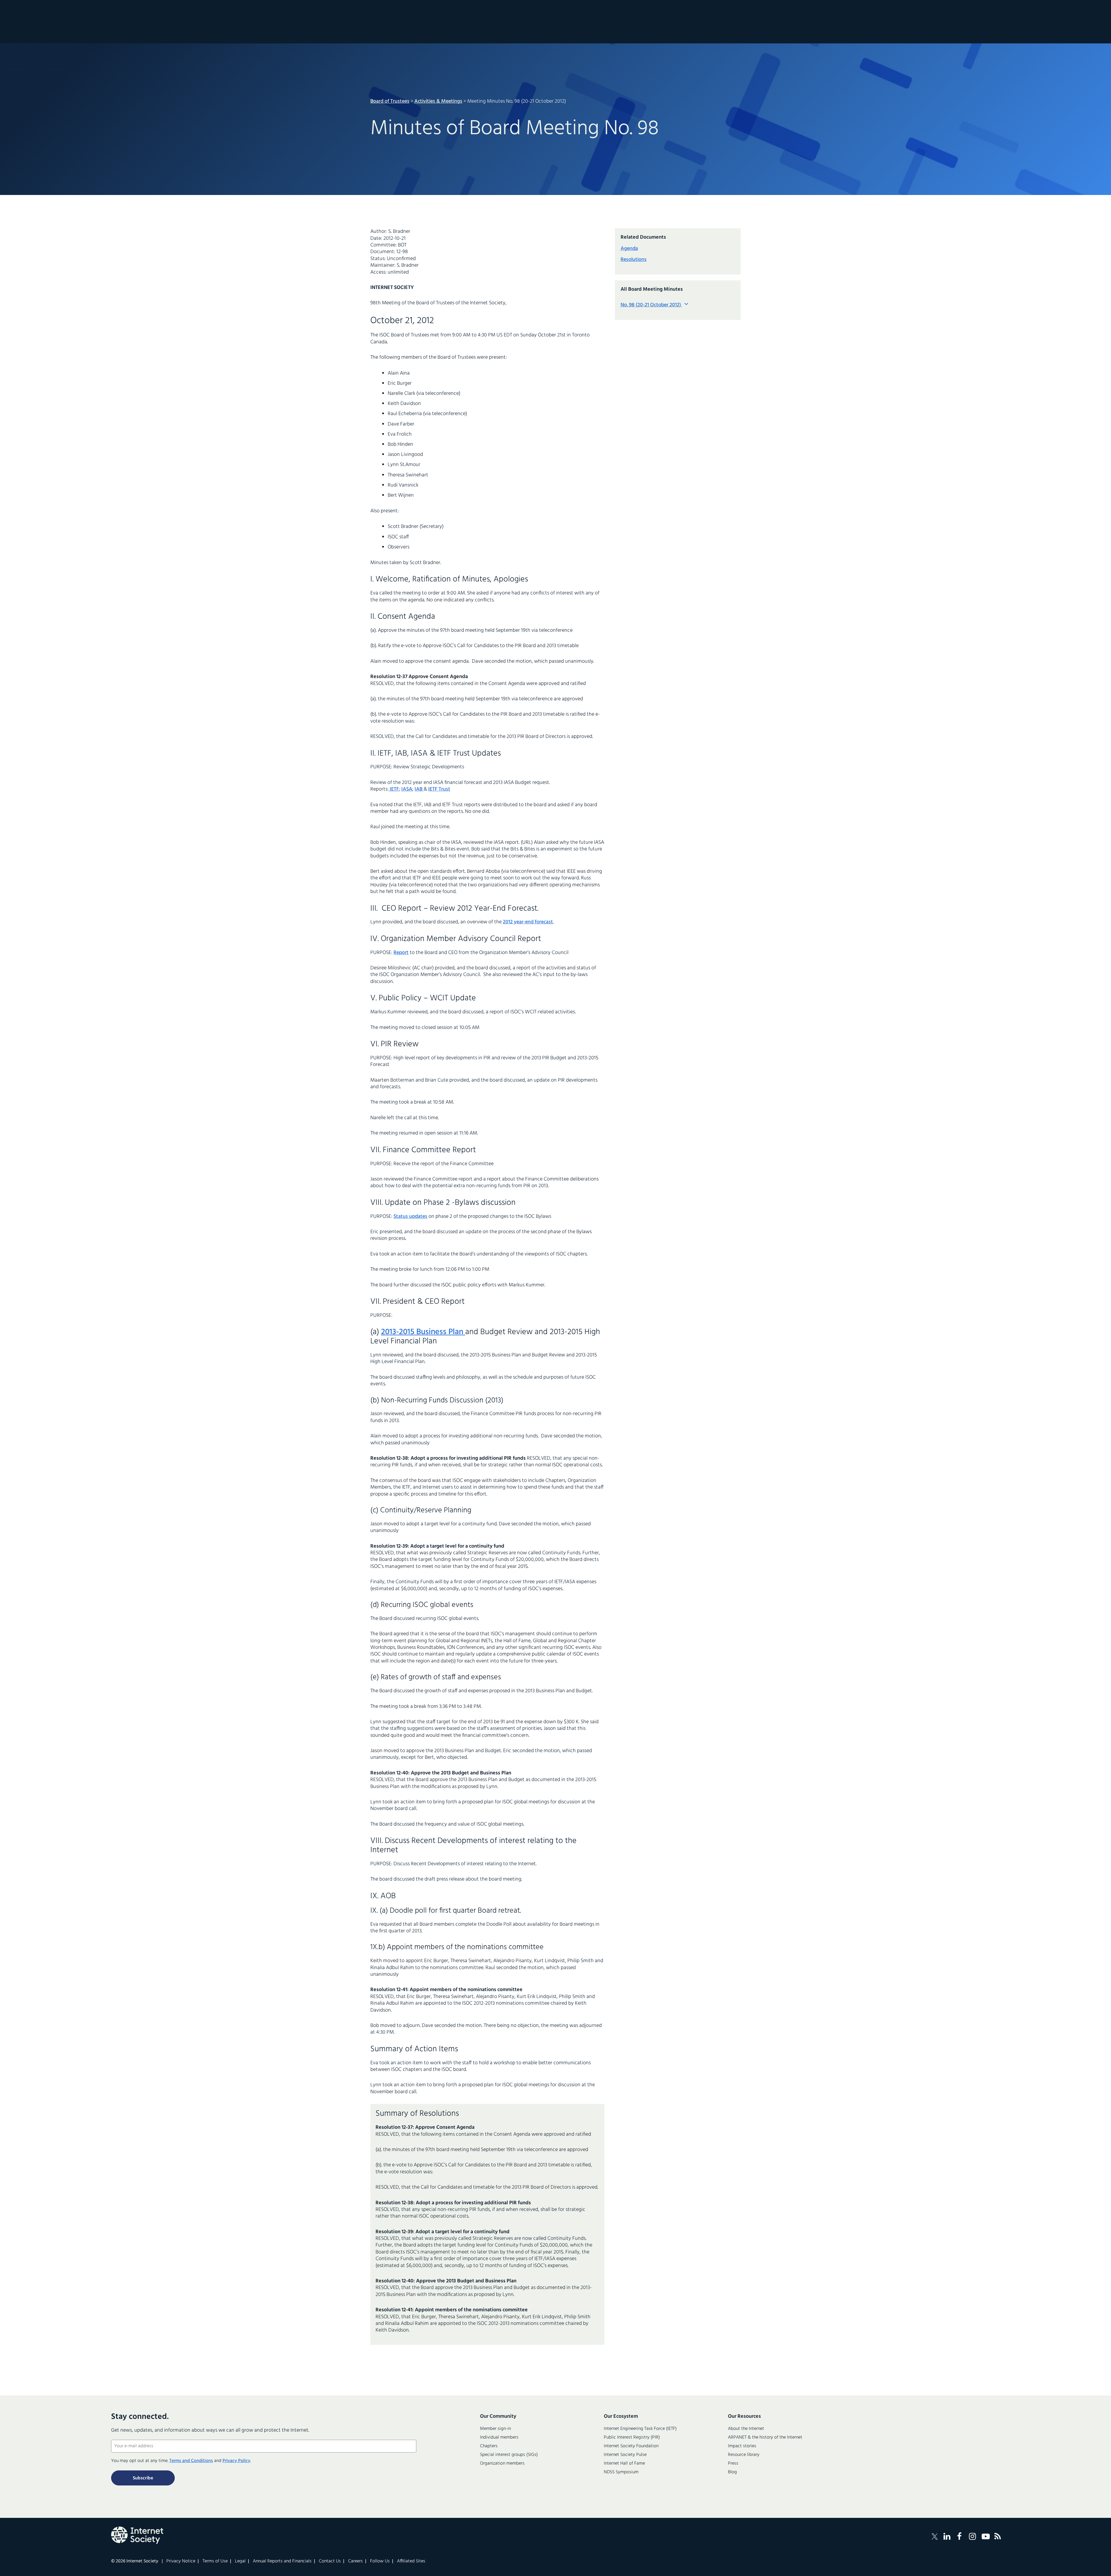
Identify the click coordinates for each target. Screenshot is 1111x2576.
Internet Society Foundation (631, 2446)
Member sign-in (495, 2429)
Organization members (502, 2463)
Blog (732, 2472)
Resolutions (634, 260)
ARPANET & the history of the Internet (765, 2437)
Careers (355, 2561)
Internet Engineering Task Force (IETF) (640, 2429)
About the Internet (746, 2429)
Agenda (629, 249)
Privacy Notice (181, 2561)
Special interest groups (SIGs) (509, 2455)
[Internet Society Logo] (137, 2535)
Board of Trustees (390, 101)
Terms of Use (215, 2561)
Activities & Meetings (438, 101)
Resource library (744, 2455)
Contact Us (330, 2561)
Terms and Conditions (191, 2461)
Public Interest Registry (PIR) (632, 2437)
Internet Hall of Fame (624, 2463)
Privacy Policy (236, 2461)
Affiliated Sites (411, 2561)
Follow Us (380, 2561)
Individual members (499, 2437)
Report (401, 953)
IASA (407, 789)
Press (733, 2463)
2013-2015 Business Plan (423, 1332)
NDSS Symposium (621, 2472)
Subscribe (143, 2478)
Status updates (410, 1217)
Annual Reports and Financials (282, 2561)
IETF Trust (439, 789)
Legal (240, 2561)
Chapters (489, 2446)
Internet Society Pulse (625, 2455)
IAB (419, 789)
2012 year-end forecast (528, 922)
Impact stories (742, 2446)
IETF (394, 789)
